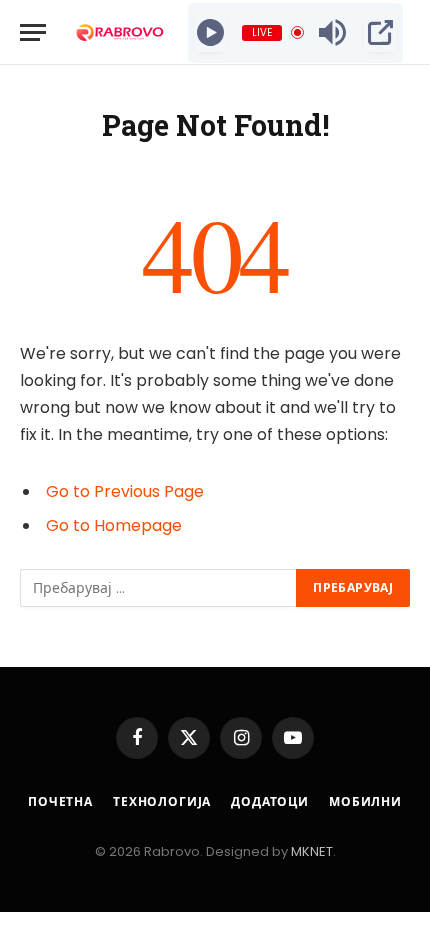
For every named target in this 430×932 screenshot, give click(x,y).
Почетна (60, 801)
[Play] (210, 33)
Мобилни (365, 801)
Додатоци (270, 801)
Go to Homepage (114, 525)
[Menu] (33, 32)
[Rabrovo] (120, 32)
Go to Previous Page (125, 491)
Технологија (162, 801)
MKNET (312, 851)
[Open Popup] (380, 33)
